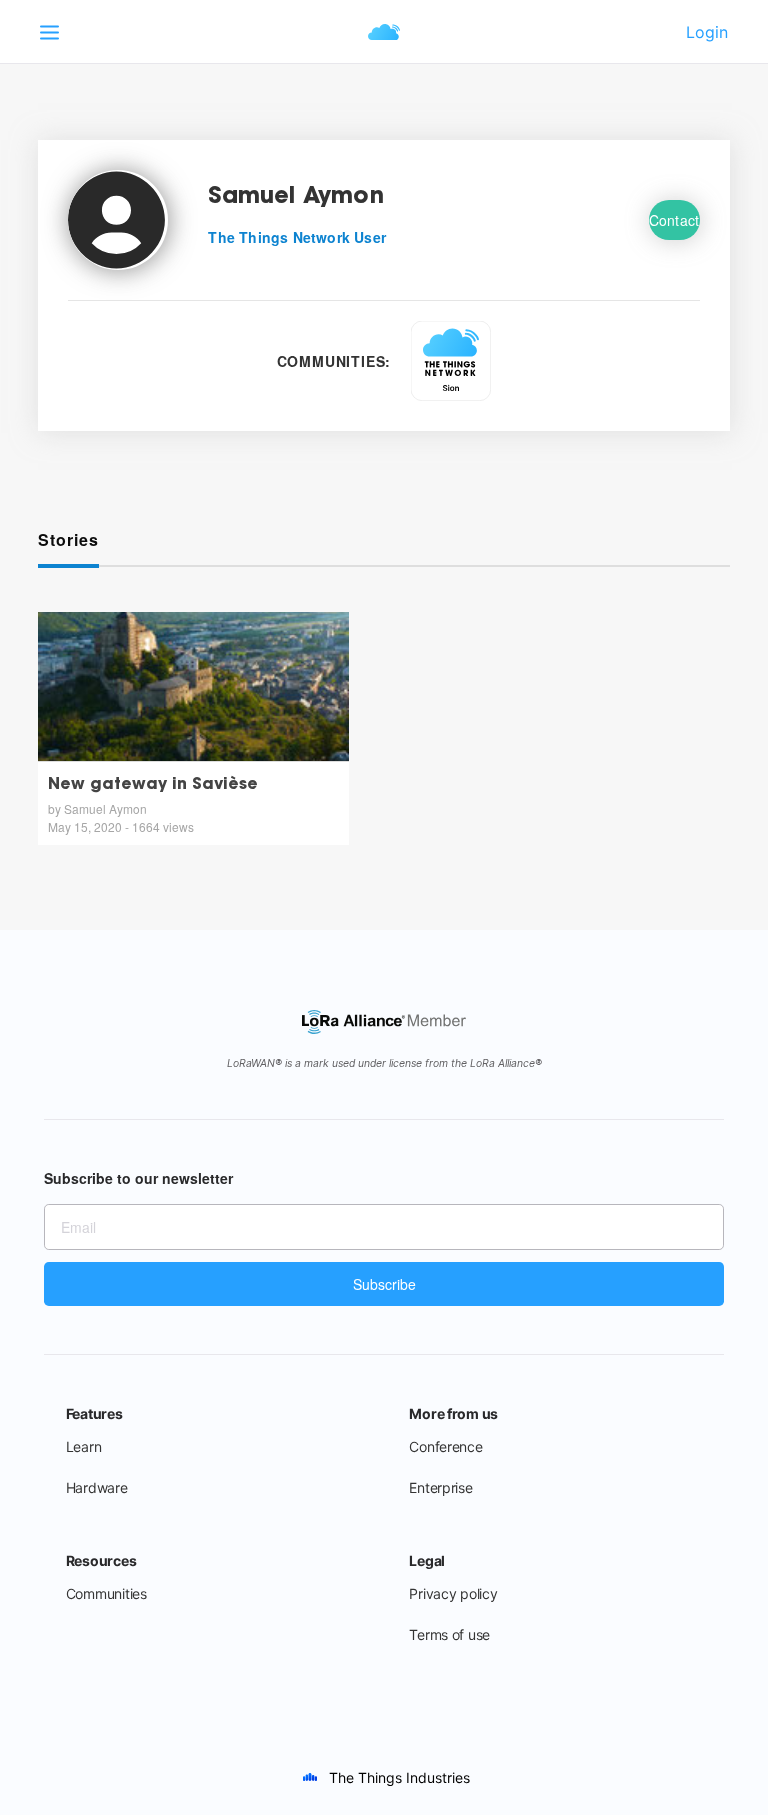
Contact (674, 220)
